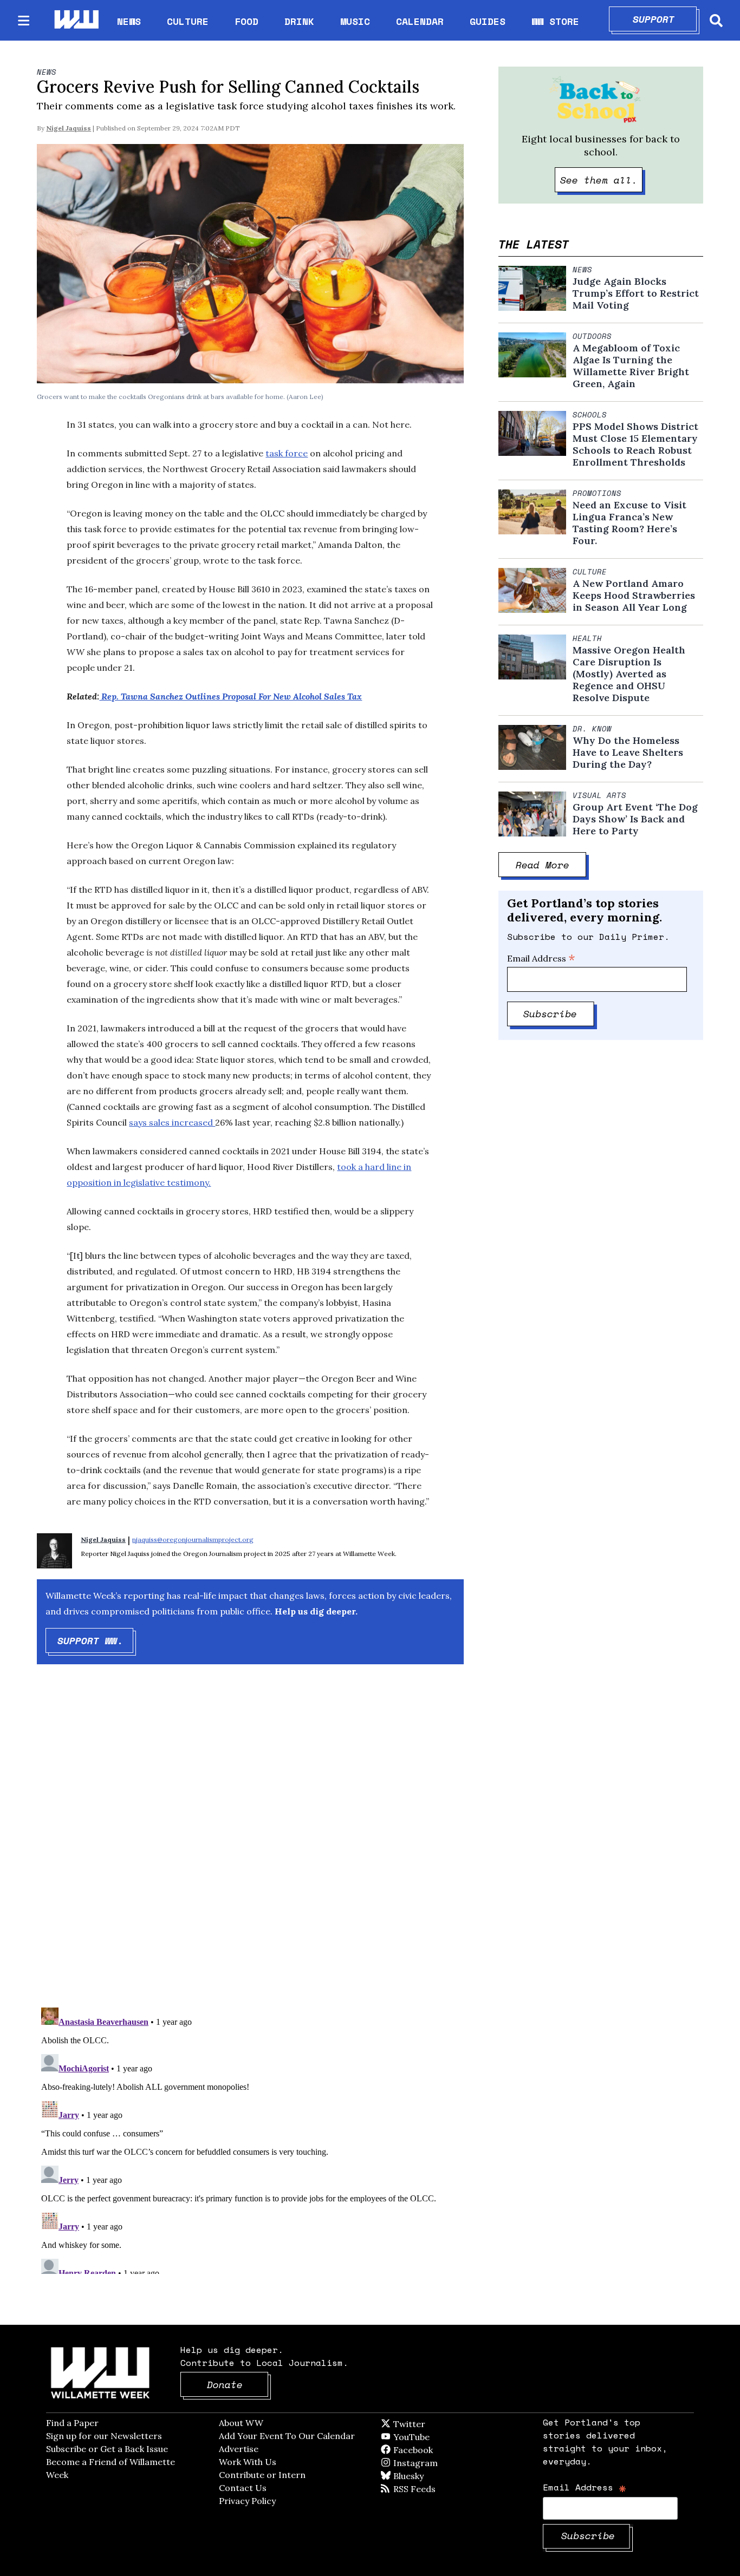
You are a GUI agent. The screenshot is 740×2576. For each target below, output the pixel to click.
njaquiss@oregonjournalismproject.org (193, 1539)
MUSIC (355, 21)
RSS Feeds (432, 2489)
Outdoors (592, 336)
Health (587, 638)
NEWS (129, 21)
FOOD (246, 21)
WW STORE (555, 21)
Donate (238, 2384)
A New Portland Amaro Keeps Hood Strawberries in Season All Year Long (634, 596)
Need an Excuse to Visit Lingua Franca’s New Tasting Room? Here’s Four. (629, 523)
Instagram (438, 2463)
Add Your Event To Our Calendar (287, 2436)
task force (287, 453)
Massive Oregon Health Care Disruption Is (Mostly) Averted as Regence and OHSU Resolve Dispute (629, 674)
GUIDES (488, 21)
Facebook (444, 2450)
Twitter (436, 2424)
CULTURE (188, 21)
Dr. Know (592, 729)
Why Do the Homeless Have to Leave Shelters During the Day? (628, 753)
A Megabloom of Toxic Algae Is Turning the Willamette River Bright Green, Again (631, 366)
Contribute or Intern (262, 2475)
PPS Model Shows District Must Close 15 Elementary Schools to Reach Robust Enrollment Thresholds (635, 444)
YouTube (430, 2437)
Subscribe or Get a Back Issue (107, 2449)
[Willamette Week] (76, 20)
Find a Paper (72, 2423)
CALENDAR (420, 21)
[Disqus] (250, 1845)
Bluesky (424, 2476)
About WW (241, 2423)
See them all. (602, 180)
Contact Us (243, 2488)
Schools (590, 415)
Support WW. (96, 1640)
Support (665, 19)
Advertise (239, 2449)
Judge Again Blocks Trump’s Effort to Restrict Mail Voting (636, 293)
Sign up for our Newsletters (104, 2436)
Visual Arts (599, 795)
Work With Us (248, 2462)
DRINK (299, 21)
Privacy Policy (247, 2501)
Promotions (597, 493)
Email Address (541, 958)
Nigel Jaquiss (69, 128)
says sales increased (172, 1122)
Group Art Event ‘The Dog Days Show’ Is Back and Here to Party (635, 819)
